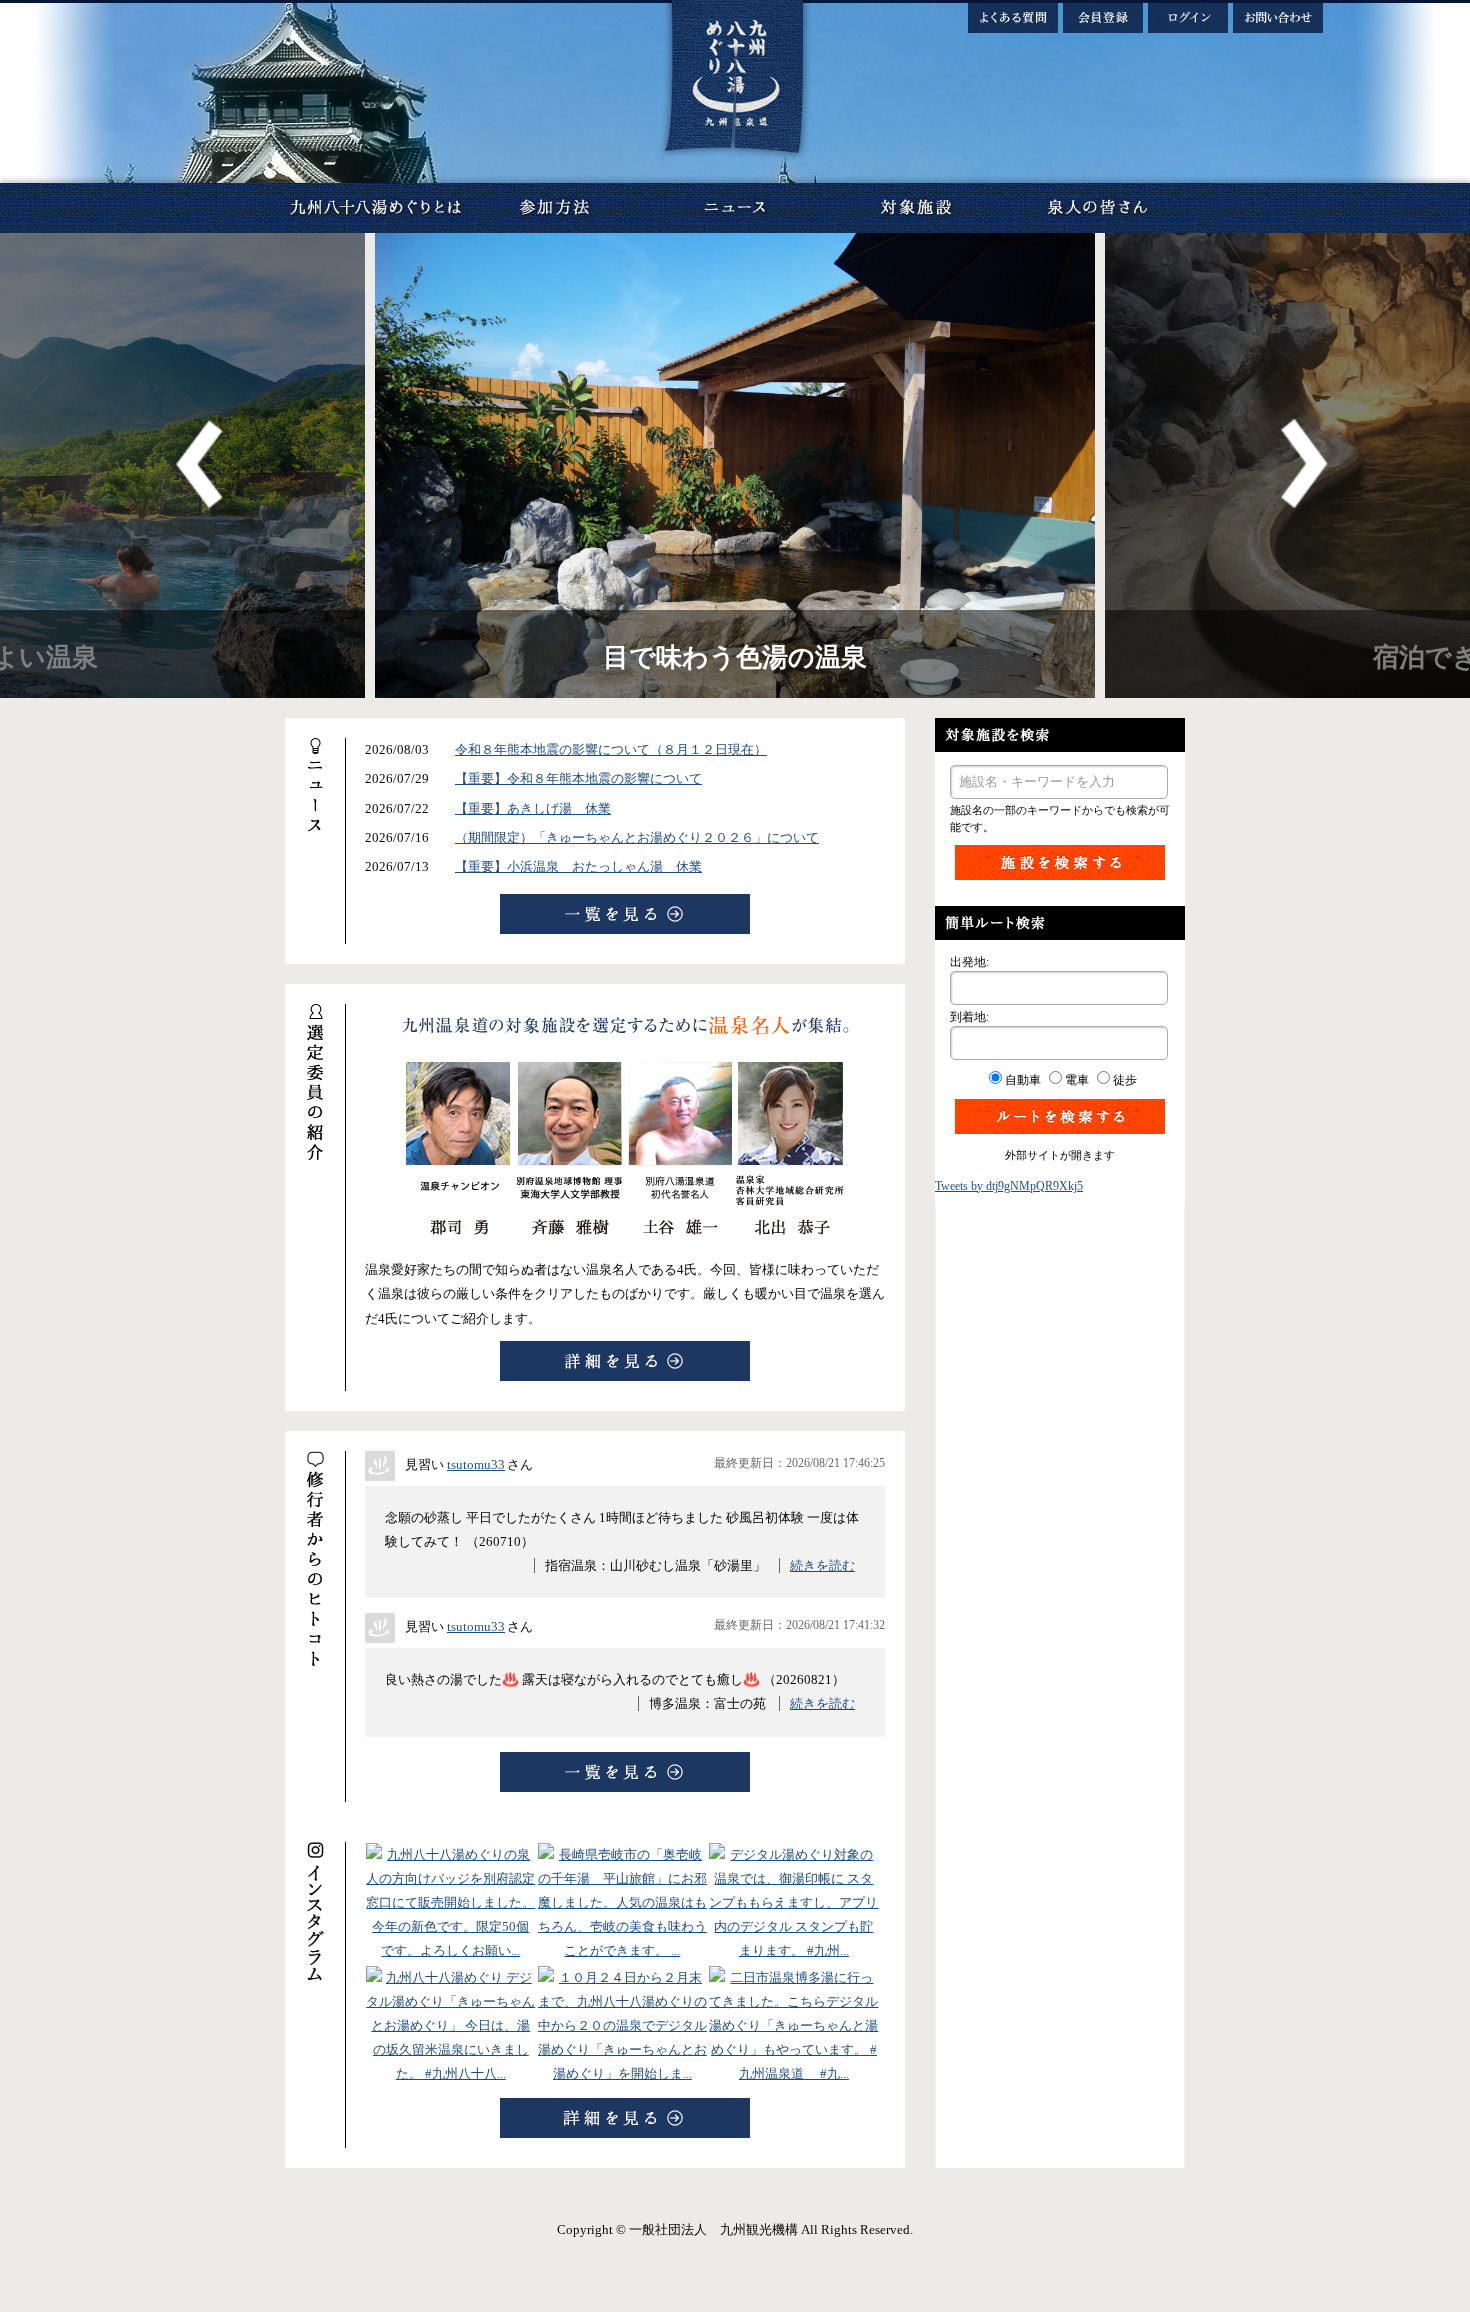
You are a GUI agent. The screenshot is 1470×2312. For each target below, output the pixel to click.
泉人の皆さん (1095, 208)
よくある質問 (1013, 18)
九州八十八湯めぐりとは (375, 208)
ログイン (1188, 18)
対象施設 (915, 208)
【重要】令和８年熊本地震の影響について (578, 778)
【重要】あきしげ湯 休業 (533, 808)
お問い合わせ (1278, 18)
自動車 (1023, 1080)
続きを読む (822, 1565)
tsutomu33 (476, 1464)
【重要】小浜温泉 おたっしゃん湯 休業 (578, 866)
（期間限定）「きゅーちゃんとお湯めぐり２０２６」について (637, 837)
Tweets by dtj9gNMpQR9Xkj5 (1009, 1186)
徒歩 (1125, 1080)
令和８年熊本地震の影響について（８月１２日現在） (611, 749)
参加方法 (555, 208)
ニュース (735, 208)
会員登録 (1103, 18)
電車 (1077, 1080)
